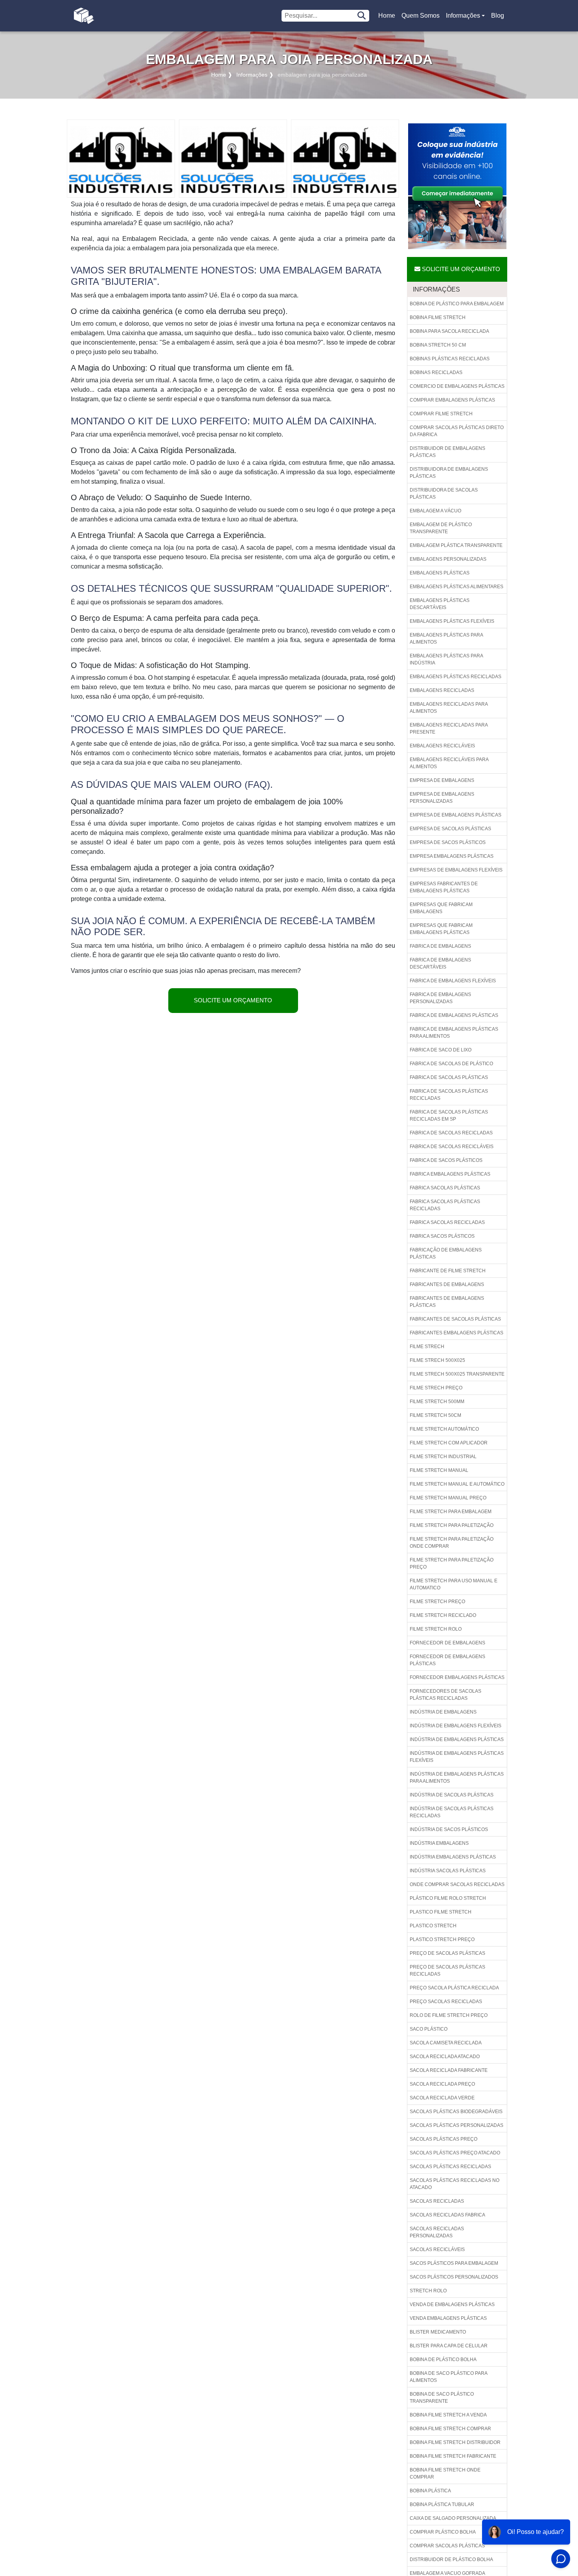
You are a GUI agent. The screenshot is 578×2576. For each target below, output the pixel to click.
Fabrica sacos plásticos (442, 1236)
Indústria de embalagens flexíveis (456, 1726)
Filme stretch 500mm (437, 1402)
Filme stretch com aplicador (449, 1443)
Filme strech (427, 1347)
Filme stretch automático (444, 1429)
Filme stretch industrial (443, 1457)
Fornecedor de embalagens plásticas (447, 1660)
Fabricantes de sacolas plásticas (455, 1319)
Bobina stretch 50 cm (438, 345)
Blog (498, 16)
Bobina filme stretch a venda (448, 2415)
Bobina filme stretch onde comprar (445, 2473)
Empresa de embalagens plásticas (456, 815)
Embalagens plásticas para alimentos (446, 638)
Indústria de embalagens (443, 1712)
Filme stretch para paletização (452, 1525)
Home (388, 18)
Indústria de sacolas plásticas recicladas (452, 1812)
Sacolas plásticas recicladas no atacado (455, 2184)
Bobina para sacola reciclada (449, 331)
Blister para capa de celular (449, 2346)
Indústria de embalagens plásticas (457, 1739)
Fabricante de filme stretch (448, 1271)
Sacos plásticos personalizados (454, 2277)
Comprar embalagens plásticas (452, 400)
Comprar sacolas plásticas (447, 2546)
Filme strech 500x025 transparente (457, 1374)
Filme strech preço (436, 1388)
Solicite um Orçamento (233, 1000)
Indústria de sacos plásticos (449, 1829)
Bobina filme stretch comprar (450, 2429)
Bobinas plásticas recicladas (450, 359)
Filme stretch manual (439, 1470)
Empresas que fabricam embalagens (441, 908)
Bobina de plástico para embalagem (457, 304)
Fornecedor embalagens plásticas (457, 1677)
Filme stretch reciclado (443, 1615)
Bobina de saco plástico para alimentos (449, 2377)
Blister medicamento (438, 2332)
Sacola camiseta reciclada (446, 2043)
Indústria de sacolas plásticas (452, 1795)
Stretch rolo (428, 2291)
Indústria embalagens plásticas (453, 1857)
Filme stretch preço (437, 1602)
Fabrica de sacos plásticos (446, 1160)
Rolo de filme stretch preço (449, 2015)
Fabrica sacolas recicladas (447, 1222)
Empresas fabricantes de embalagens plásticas (444, 887)
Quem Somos (421, 16)
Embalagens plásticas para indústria (446, 659)
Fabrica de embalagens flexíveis (453, 981)
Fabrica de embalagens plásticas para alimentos (454, 1033)
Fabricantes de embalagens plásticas (447, 1302)
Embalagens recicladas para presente (449, 728)
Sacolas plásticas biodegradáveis (456, 2112)
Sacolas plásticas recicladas (450, 2167)
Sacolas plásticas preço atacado (455, 2153)
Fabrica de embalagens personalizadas (440, 998)
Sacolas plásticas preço (444, 2139)
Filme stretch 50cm (435, 1415)
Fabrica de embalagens (440, 946)
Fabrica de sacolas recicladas (451, 1133)
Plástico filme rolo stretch (448, 1898)
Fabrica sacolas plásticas (445, 1188)
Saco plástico (429, 2029)
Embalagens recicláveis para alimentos (449, 763)
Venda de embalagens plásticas (452, 2304)
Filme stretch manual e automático (457, 1484)
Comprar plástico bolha (443, 2532)
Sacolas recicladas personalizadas (437, 2232)
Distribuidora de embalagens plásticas (449, 473)
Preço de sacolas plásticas (447, 1953)
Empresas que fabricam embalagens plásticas (441, 929)
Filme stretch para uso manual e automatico (454, 1584)
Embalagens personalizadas (448, 559)
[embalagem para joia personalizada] (121, 158)
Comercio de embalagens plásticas (457, 386)
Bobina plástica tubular (442, 2504)
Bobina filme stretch (438, 317)
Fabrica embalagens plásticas (450, 1174)
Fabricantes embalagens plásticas (457, 1333)
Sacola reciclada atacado (445, 2057)
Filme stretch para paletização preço (452, 1563)
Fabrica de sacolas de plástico (451, 1064)
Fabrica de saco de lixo (441, 1050)
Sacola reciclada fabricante (449, 2070)
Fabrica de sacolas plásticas (449, 1077)
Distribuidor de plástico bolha (451, 2559)
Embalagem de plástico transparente (441, 528)
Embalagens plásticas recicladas (456, 677)
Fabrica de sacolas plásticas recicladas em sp (449, 1116)
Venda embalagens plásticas (448, 2318)
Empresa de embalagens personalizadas (442, 798)
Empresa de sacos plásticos (448, 842)
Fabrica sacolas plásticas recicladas (445, 1205)
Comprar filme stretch (441, 414)
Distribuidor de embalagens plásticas (447, 452)
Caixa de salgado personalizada (453, 2518)
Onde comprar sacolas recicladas (457, 1884)
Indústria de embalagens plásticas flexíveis (457, 1757)
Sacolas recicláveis (437, 2249)
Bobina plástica (430, 2491)
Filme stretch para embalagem (451, 1512)
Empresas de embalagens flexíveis (456, 870)
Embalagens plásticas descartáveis (440, 604)
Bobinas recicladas (436, 372)
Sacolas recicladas (437, 2201)
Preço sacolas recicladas (446, 2002)
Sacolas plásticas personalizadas (457, 2125)
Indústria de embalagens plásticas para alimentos (457, 1778)
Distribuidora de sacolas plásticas (444, 494)
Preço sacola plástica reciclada (454, 1988)
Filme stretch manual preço (448, 1498)
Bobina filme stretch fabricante (453, 2456)
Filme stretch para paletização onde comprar (452, 1543)
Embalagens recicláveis (442, 746)
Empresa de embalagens (442, 780)
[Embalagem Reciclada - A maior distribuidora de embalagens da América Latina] (84, 16)
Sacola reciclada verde (442, 2098)
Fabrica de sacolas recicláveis (452, 1147)
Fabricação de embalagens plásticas (446, 1253)
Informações (463, 16)
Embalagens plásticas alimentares (457, 587)
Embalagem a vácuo (435, 511)
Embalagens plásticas (440, 573)
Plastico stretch (433, 1926)
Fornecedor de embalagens (447, 1643)
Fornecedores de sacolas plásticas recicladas (445, 1695)
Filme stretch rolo (436, 1629)
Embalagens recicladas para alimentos (449, 708)
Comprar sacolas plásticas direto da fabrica (457, 431)
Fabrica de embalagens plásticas (454, 1015)
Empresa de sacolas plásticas (450, 829)
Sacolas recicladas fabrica (447, 2215)
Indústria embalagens (439, 1843)
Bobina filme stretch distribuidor (455, 2442)
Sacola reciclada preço (442, 2084)
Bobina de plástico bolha (443, 2359)
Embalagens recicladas (442, 690)
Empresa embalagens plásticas (452, 856)
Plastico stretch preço (442, 1939)
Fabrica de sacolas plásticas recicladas (449, 1095)
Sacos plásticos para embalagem (454, 2263)
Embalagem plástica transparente (456, 545)
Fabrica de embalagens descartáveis (440, 963)
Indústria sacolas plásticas (448, 1871)
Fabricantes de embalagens (447, 1284)
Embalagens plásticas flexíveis (452, 621)
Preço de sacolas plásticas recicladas (447, 1971)
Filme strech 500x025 (437, 1360)
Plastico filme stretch (441, 1912)
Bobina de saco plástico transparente (442, 2398)
